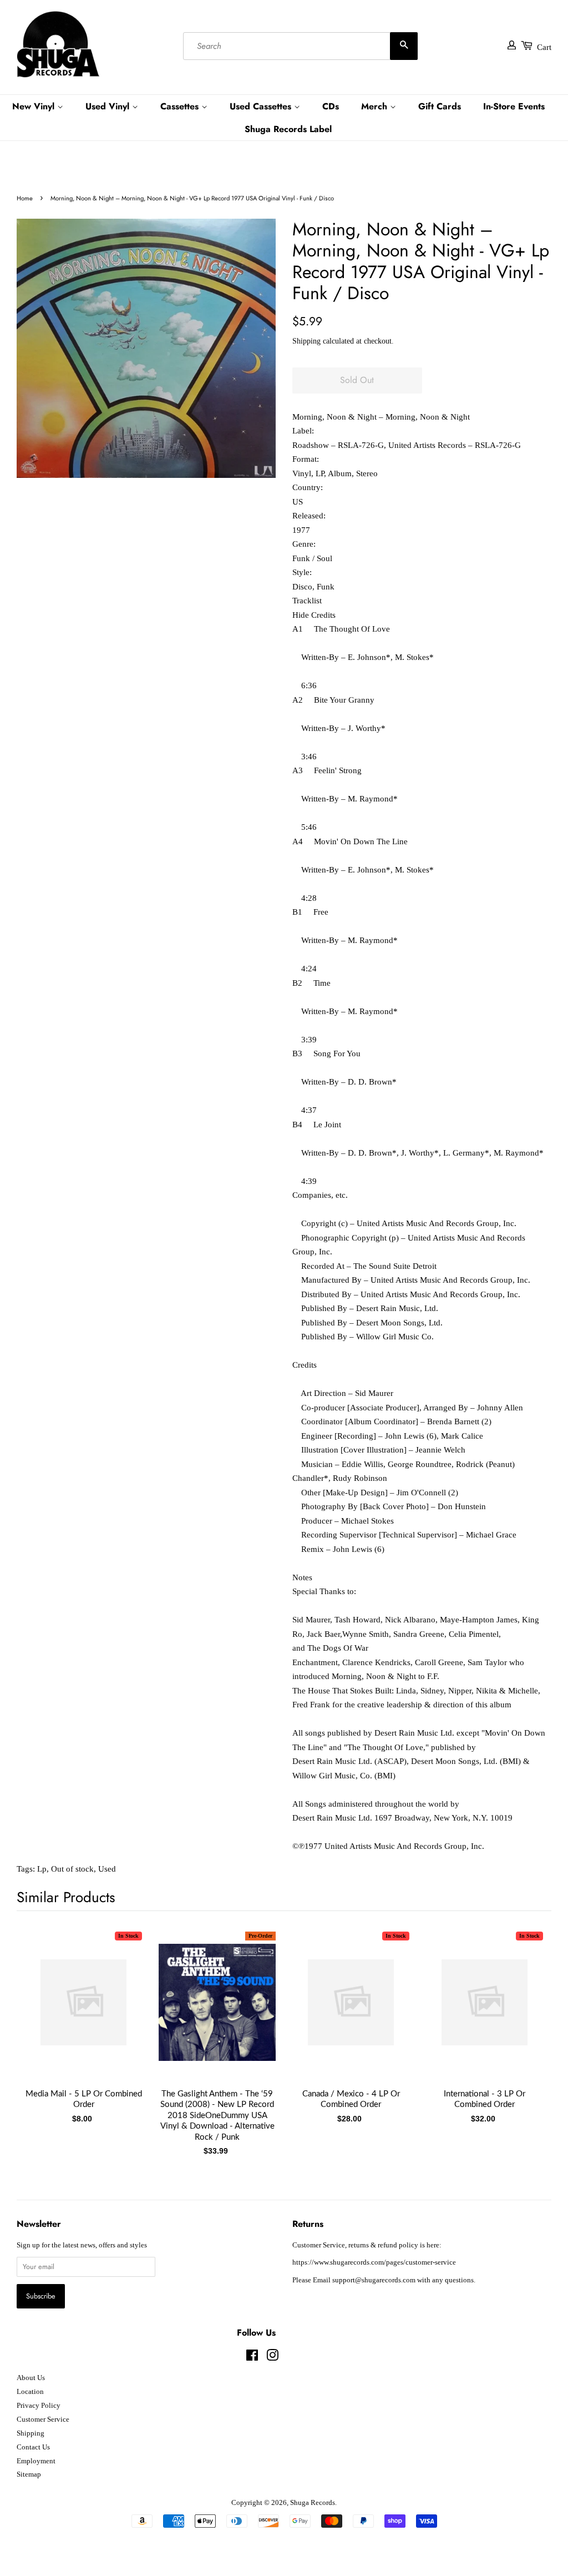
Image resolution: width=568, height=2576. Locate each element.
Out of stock (72, 1869)
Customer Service (43, 2419)
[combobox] (300, 46)
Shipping (306, 341)
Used (107, 1869)
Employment (36, 2461)
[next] (525, 2019)
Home (25, 198)
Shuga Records (313, 2503)
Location (30, 2392)
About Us (31, 2378)
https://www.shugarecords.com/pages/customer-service (374, 2262)
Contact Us (33, 2447)
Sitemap (29, 2474)
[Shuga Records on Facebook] (252, 2358)
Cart (544, 47)
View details (84, 2014)
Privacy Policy (39, 2406)
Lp (42, 1869)
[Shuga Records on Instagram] (272, 2358)
